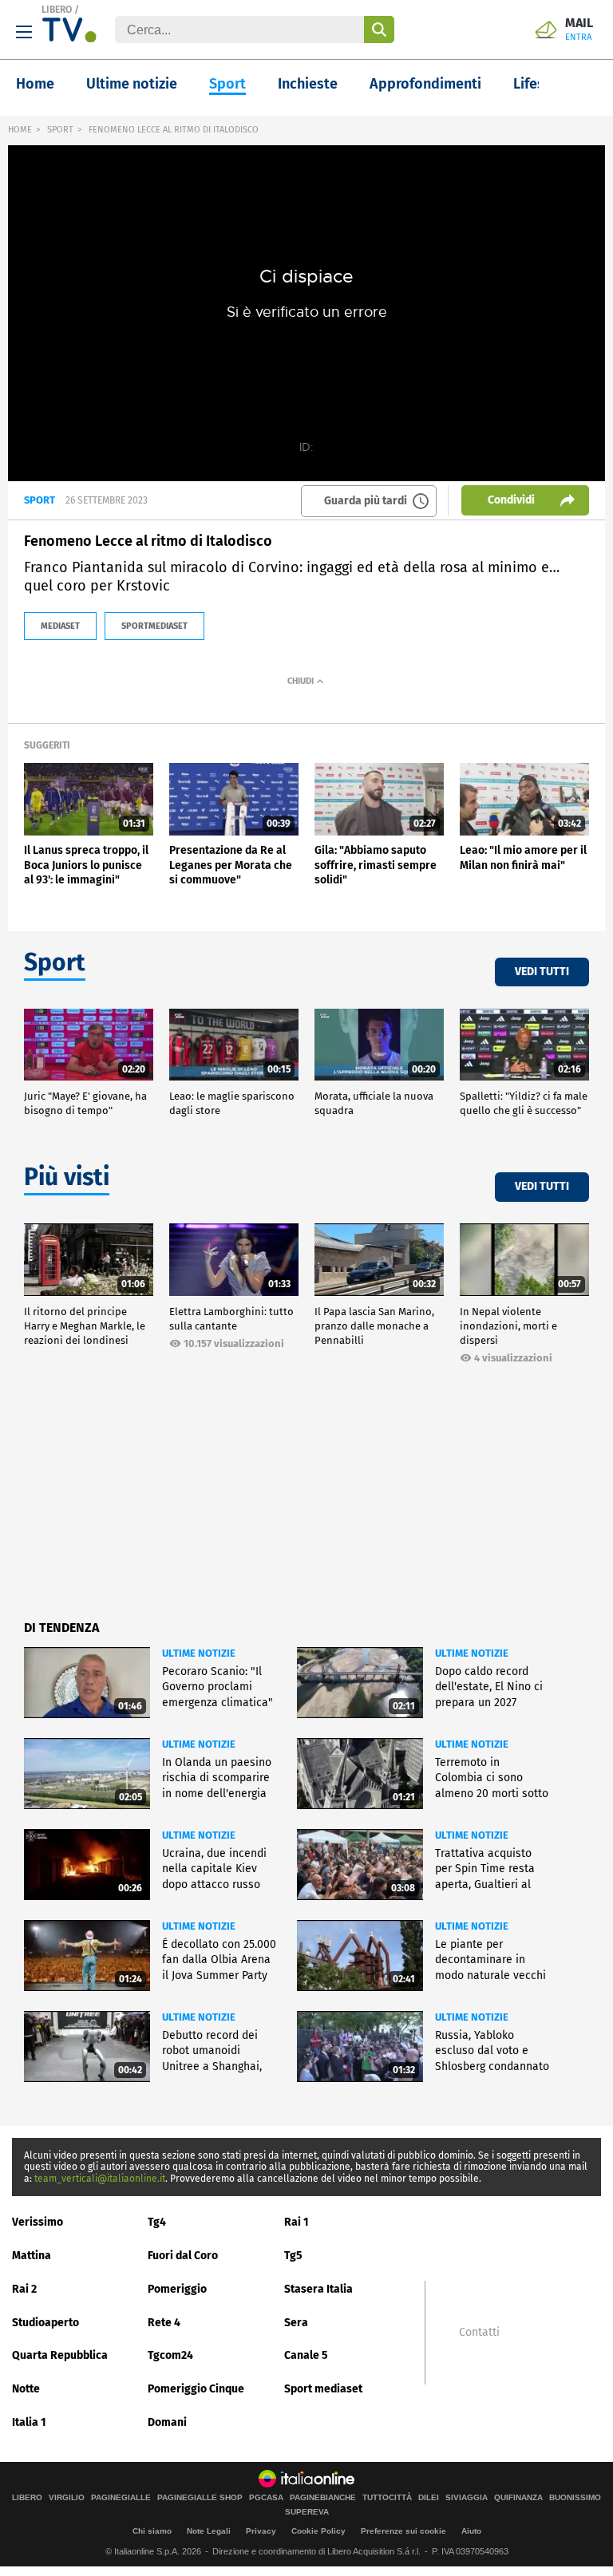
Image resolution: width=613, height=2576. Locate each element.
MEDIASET (60, 626)
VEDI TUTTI (542, 972)
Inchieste (308, 84)
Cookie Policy (318, 2531)
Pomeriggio (177, 2289)
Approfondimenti (425, 84)
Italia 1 (29, 2422)
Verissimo (38, 2222)
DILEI (429, 2498)
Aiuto (471, 2531)
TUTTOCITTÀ (387, 2498)
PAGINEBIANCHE (323, 2498)
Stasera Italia (318, 2289)
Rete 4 (164, 2323)
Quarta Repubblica (60, 2355)
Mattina (32, 2256)
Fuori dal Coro (183, 2256)
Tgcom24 (170, 2355)
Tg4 (157, 2222)
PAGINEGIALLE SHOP (200, 2498)
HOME (20, 130)
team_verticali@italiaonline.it (100, 2179)
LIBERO (57, 10)
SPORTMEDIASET (154, 626)
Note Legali (209, 2531)
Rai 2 (24, 2289)
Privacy (261, 2531)
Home (35, 84)
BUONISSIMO (575, 2498)
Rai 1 (297, 2222)
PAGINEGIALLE (121, 2498)
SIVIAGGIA (467, 2498)
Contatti (479, 2333)
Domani (167, 2422)
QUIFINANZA (518, 2498)
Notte (26, 2389)
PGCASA (266, 2498)
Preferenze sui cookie (403, 2531)
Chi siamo (152, 2531)
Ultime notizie (132, 84)
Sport (227, 84)
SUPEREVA (307, 2512)
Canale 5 (306, 2355)
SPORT (60, 130)
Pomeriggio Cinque (196, 2389)
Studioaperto (45, 2323)
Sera (296, 2323)
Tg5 (293, 2256)
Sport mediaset (323, 2389)
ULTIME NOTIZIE (199, 1653)
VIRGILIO (67, 2498)
